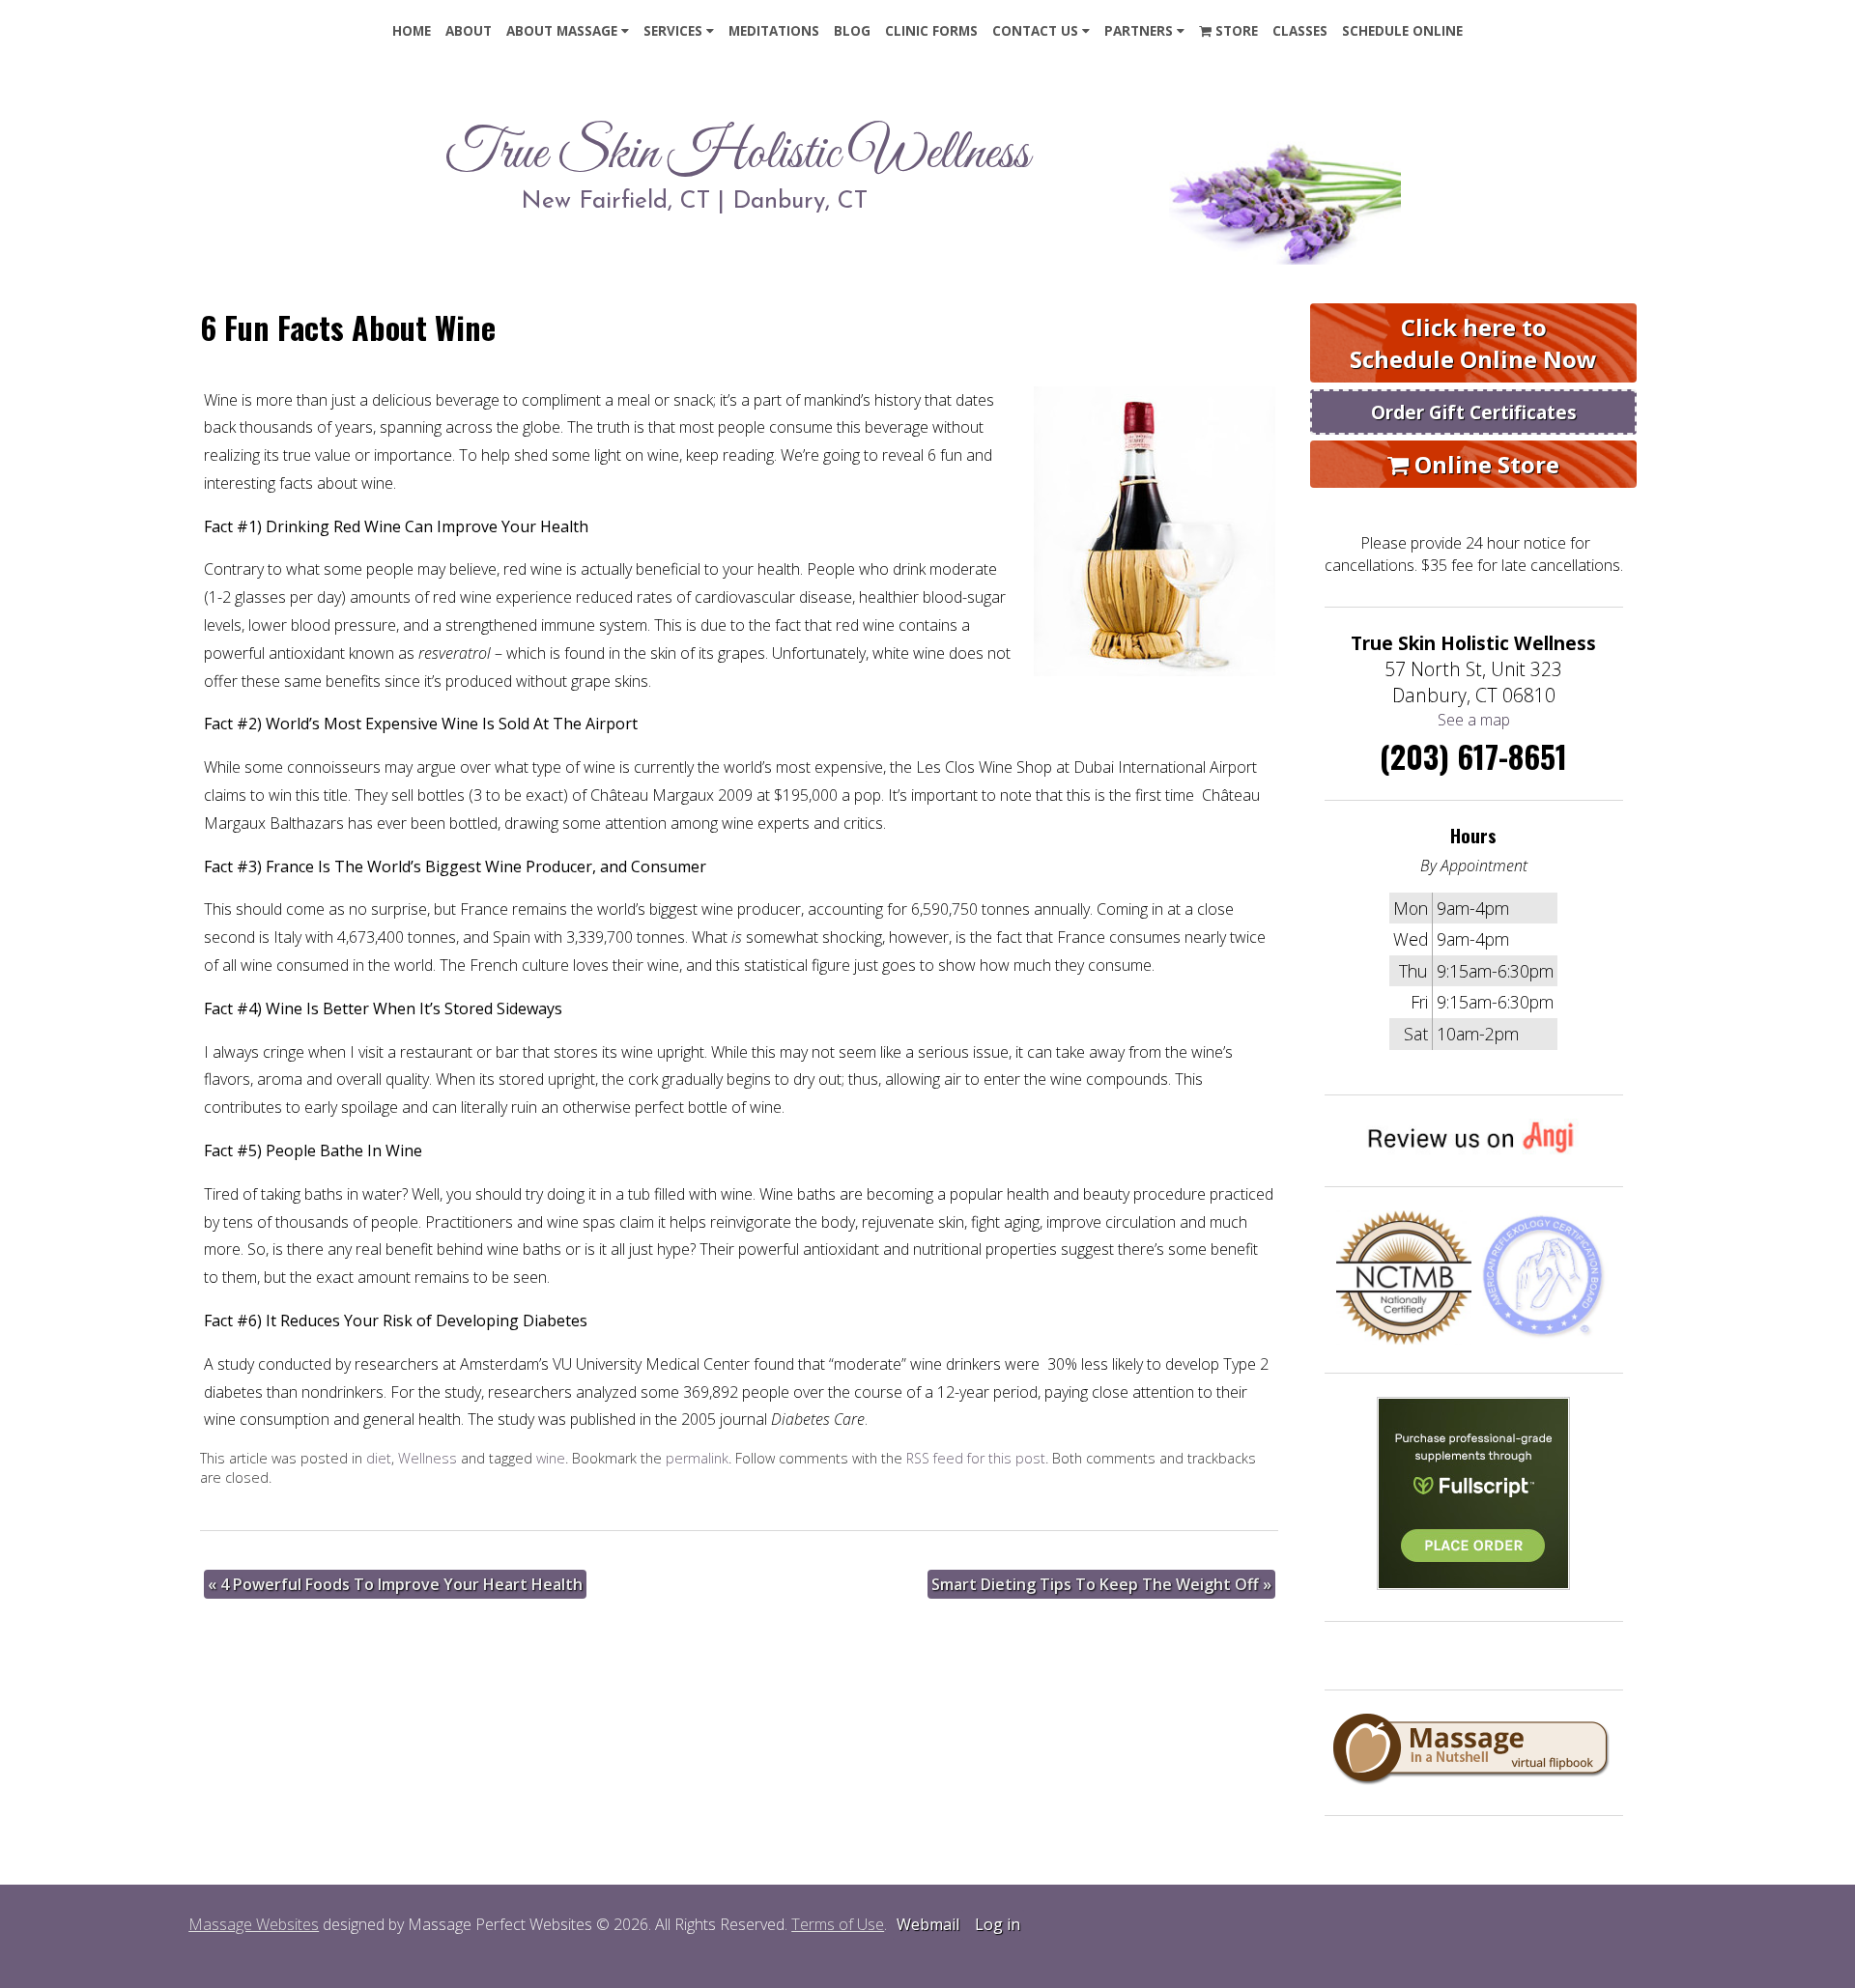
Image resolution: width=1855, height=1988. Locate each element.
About (469, 31)
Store (1235, 31)
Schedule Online (1402, 31)
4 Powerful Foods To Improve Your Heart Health (395, 1584)
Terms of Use (838, 1924)
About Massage (562, 31)
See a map (1474, 720)
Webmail (928, 1924)
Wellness (428, 1458)
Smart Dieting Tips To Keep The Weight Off (1101, 1584)
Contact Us (1035, 31)
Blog (852, 31)
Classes (1300, 31)
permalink (697, 1458)
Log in (998, 1924)
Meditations (774, 31)
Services (673, 31)
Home (412, 31)
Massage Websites (254, 1924)
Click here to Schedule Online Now (1473, 343)
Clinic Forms (931, 31)
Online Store (1484, 464)
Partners (1139, 31)
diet (379, 1458)
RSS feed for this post (976, 1458)
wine (551, 1458)
